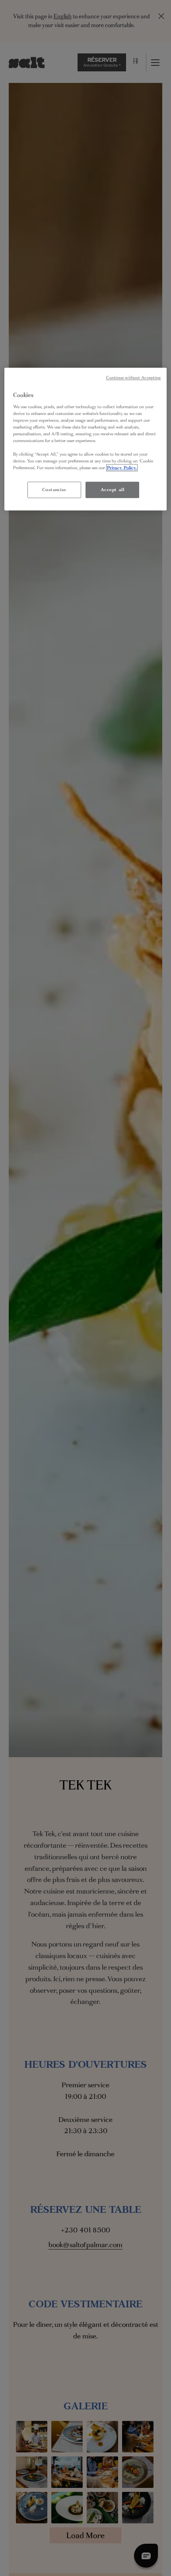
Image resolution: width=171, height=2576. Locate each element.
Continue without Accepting (134, 378)
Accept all (113, 490)
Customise (54, 490)
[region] (86, 439)
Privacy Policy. (122, 468)
